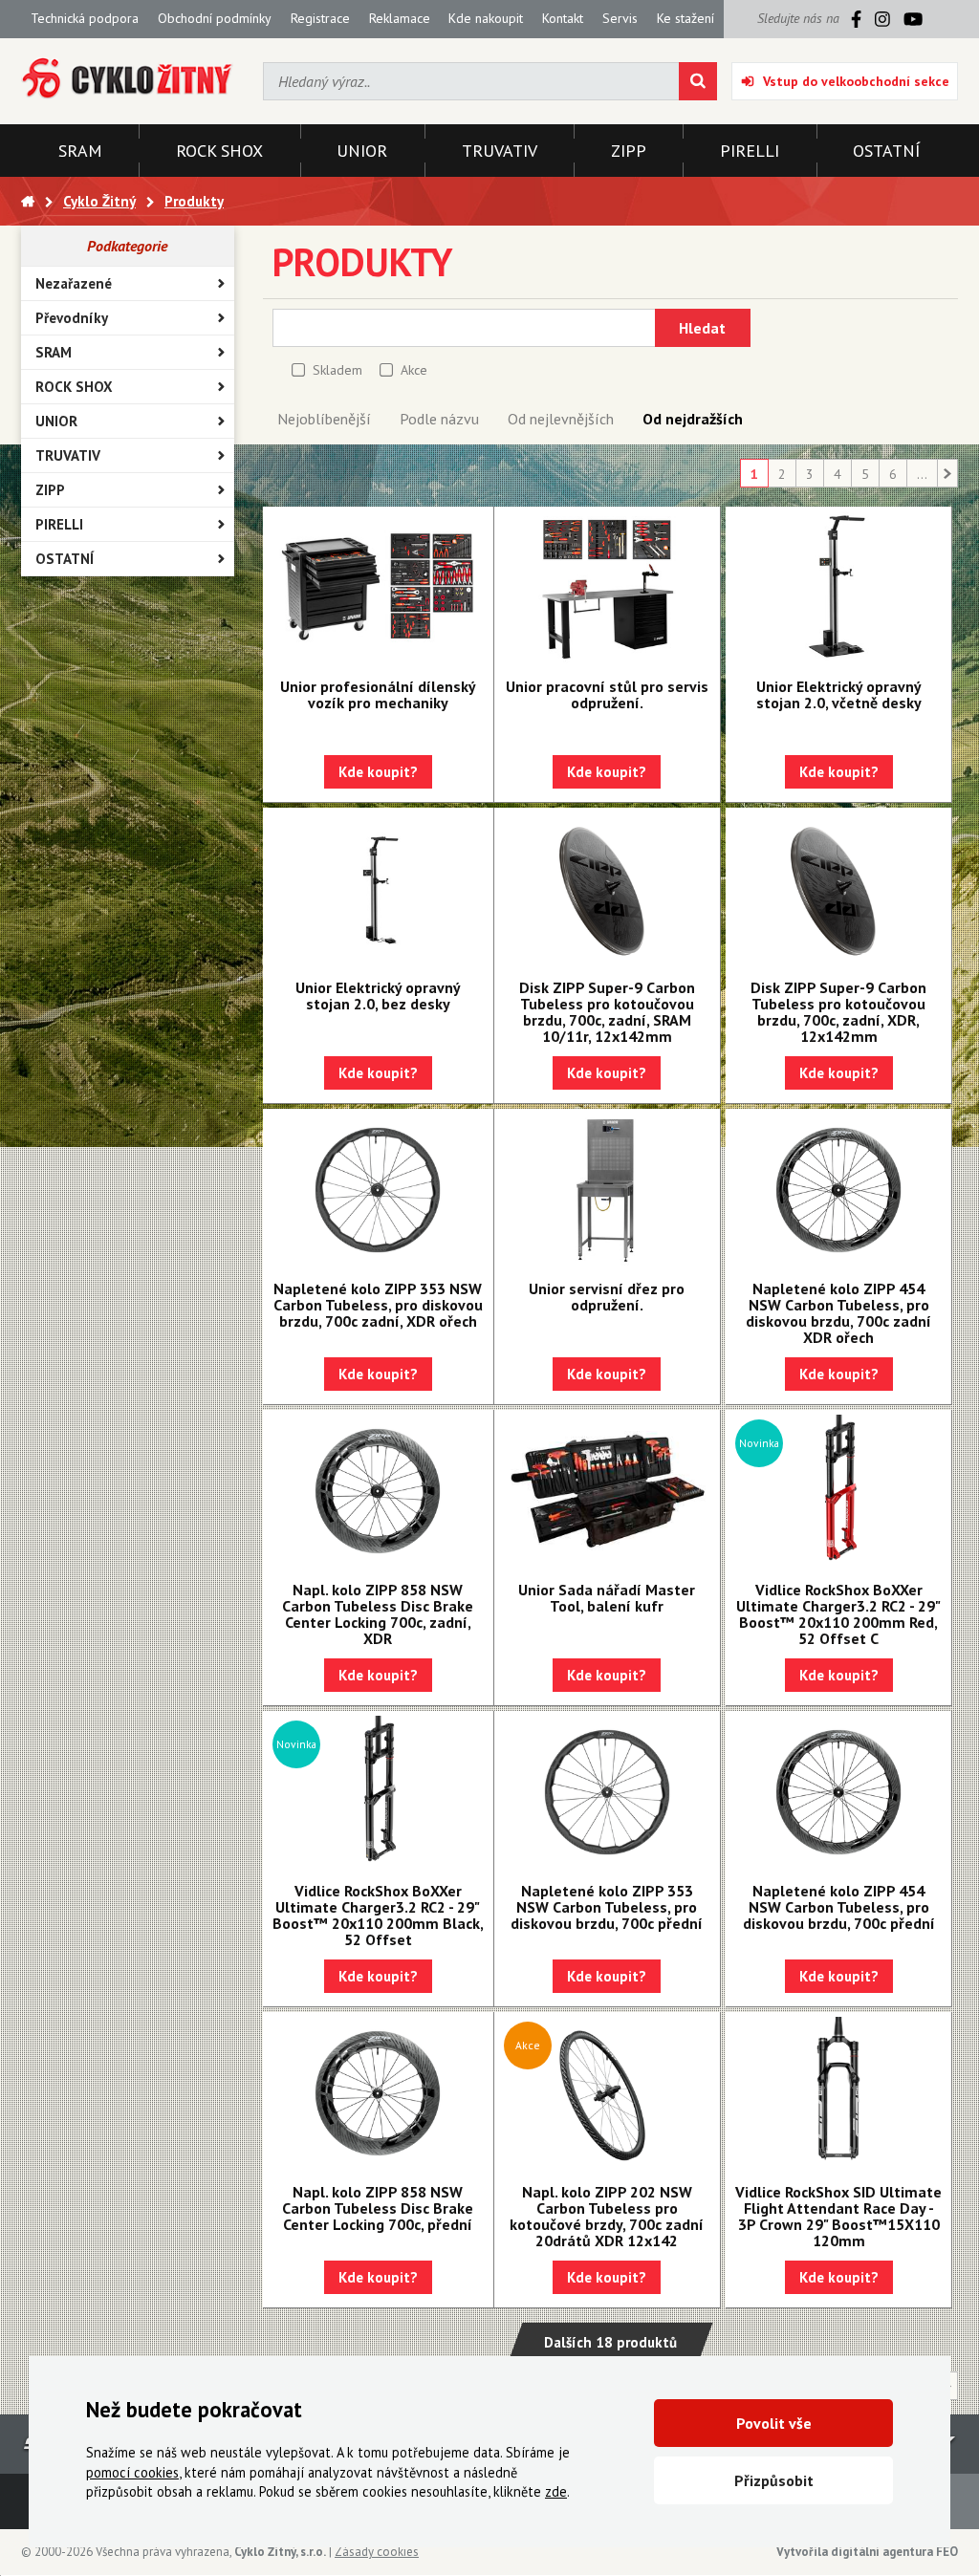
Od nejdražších (693, 419)
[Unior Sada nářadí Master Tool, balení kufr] (607, 1491)
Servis (620, 18)
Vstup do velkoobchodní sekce (856, 81)
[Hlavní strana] (28, 201)
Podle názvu (439, 419)
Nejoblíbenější (324, 419)
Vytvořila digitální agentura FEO (867, 2552)
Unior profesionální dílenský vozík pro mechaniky (378, 694)
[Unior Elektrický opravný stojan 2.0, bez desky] (378, 889)
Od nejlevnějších (561, 419)
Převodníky (72, 318)
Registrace (320, 18)
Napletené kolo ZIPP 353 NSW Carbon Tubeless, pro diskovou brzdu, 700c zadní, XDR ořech (378, 1305)
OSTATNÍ (65, 559)
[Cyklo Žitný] (128, 79)
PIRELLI (59, 524)
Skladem (337, 370)
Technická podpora (85, 18)
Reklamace (400, 18)
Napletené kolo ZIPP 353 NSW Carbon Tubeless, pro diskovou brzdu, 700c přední (607, 1907)
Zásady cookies (377, 2552)
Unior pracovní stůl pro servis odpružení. (607, 694)
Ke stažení (685, 18)
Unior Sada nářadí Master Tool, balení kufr (607, 1598)
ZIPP (50, 490)
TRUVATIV (68, 455)
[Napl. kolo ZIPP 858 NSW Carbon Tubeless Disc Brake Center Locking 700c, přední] (378, 2093)
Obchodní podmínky (215, 18)
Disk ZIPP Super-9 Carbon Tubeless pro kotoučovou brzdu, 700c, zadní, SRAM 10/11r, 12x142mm (607, 1012)
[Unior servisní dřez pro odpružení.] (607, 1190)
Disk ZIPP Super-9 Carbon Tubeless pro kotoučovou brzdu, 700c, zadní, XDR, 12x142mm (838, 1012)
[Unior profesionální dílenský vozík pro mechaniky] (378, 588)
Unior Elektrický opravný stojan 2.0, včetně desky (839, 694)
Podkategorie (127, 246)
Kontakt (563, 18)
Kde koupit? (378, 772)
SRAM (54, 352)
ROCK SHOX (74, 387)
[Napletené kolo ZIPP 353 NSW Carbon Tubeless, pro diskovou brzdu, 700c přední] (607, 1792)
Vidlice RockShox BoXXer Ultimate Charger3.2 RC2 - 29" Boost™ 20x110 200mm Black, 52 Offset (378, 1915)
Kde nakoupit (486, 18)
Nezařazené (74, 283)
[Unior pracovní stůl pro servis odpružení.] (607, 588)
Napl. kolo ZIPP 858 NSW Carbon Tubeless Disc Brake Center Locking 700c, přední (378, 2208)
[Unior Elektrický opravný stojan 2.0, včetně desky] (838, 588)
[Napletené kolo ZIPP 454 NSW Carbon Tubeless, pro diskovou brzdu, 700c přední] (838, 1792)
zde (556, 2491)
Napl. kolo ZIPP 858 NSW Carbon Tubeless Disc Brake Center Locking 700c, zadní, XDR (378, 1614)
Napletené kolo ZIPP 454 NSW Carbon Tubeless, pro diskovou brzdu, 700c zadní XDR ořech (838, 1313)
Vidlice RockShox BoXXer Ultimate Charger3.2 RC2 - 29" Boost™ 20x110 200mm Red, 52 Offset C (838, 1614)
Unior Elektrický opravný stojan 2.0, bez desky (378, 996)
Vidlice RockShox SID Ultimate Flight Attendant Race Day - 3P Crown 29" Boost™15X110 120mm (838, 2216)
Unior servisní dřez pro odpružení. (607, 1297)
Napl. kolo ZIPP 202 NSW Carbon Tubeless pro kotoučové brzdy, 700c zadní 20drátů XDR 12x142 (607, 2216)
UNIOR (56, 421)
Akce (414, 370)
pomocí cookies (132, 2472)
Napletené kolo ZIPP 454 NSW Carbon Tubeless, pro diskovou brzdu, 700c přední (839, 1907)
